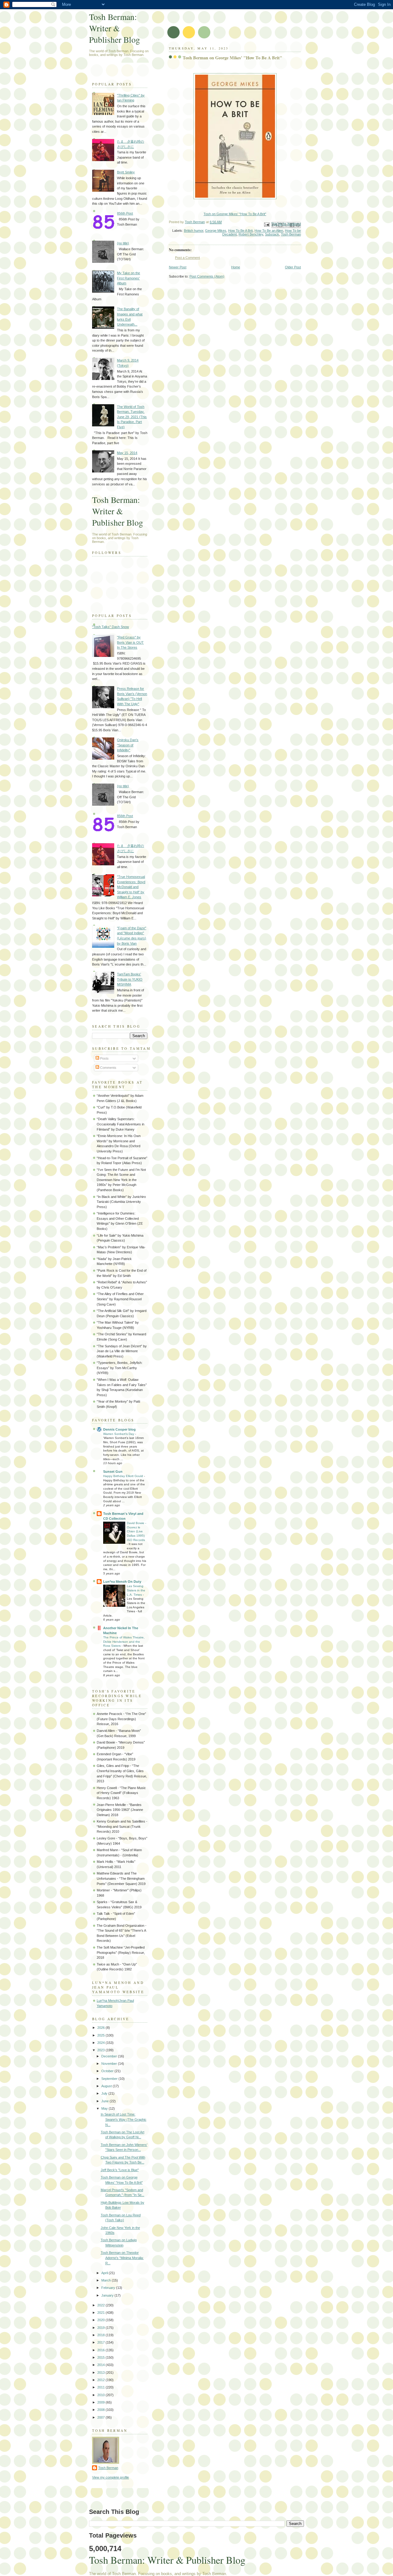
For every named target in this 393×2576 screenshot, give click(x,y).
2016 (101, 2350)
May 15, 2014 (127, 453)
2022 (101, 2305)
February (109, 2288)
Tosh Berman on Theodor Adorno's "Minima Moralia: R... (122, 2258)
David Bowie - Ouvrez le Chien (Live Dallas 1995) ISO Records (136, 1531)
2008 (101, 2410)
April (105, 2273)
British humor (194, 231)
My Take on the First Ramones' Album (128, 278)
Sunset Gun (113, 1472)
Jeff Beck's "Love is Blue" (120, 2170)
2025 (101, 2035)
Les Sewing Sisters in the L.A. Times (136, 1590)
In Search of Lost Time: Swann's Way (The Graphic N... (124, 2119)
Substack (272, 234)
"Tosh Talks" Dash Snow (111, 627)
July (105, 2093)
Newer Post (178, 267)
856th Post (125, 213)
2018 (101, 2335)
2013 (101, 2373)
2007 (101, 2417)
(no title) (123, 243)
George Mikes (216, 231)
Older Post (293, 267)
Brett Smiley (126, 172)
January (108, 2295)
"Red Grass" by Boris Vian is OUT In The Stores (130, 642)
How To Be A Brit (240, 231)
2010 (101, 2395)
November (110, 2064)
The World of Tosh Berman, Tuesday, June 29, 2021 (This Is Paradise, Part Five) (132, 417)
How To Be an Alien (269, 231)
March (107, 2280)
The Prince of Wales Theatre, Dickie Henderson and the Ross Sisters (124, 1642)
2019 (101, 2328)
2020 (101, 2320)
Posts (104, 1058)
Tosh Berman (291, 234)
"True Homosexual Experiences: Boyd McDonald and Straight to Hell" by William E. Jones (131, 887)
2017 (101, 2342)
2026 (101, 2028)
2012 (101, 2380)
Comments (108, 1068)
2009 (101, 2402)
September (110, 2079)
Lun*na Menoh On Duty (122, 1582)
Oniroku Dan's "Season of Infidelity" (128, 745)
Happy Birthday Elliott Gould (124, 1476)
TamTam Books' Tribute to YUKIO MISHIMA (130, 979)
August (107, 2086)
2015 (101, 2357)
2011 (101, 2387)
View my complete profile (111, 2477)
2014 (101, 2365)
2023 (101, 2050)
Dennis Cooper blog (119, 1429)
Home (236, 267)
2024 (101, 2043)
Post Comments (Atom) (207, 276)
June (105, 2101)
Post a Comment (187, 258)
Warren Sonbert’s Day (119, 1434)
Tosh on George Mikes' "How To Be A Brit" (235, 214)
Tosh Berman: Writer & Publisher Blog (115, 28)
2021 (101, 2313)
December (110, 2056)
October (108, 2071)
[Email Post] (266, 224)
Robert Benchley (251, 234)
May (105, 2108)
